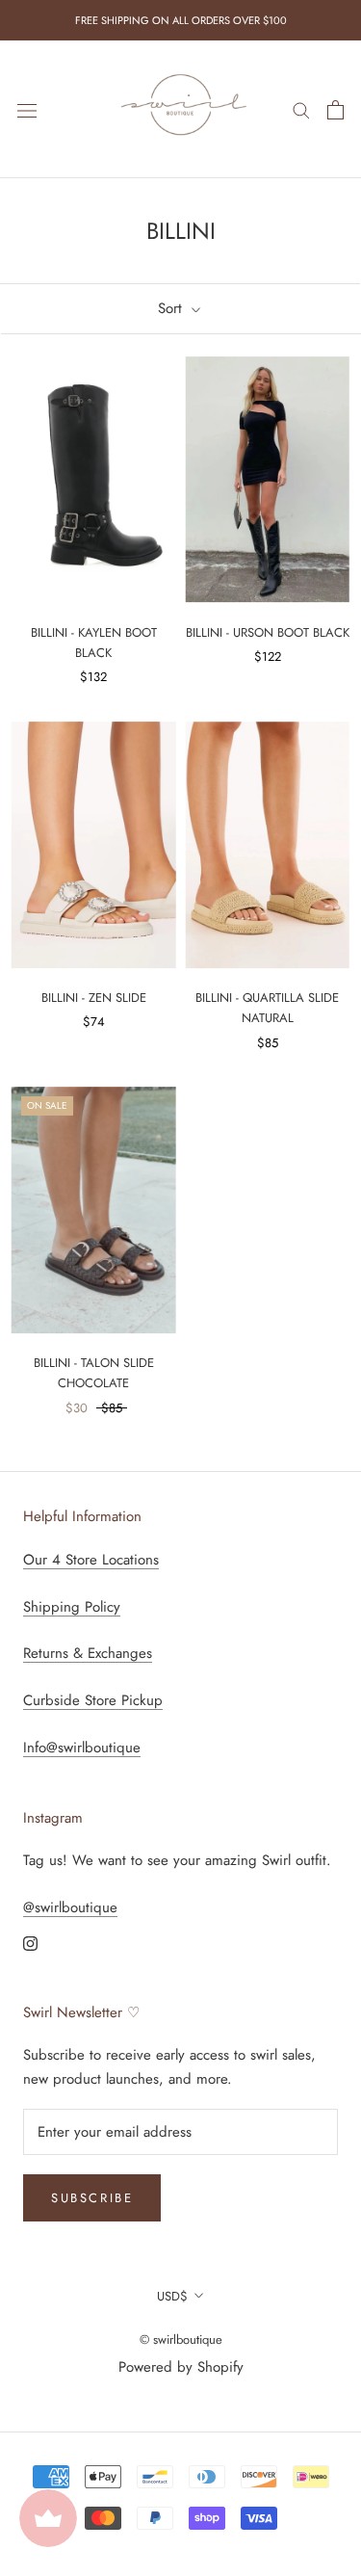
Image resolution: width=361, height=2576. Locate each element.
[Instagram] (30, 1943)
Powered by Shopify (181, 2367)
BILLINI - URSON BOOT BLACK (268, 632)
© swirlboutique (181, 2339)
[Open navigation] (27, 110)
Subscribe (92, 2198)
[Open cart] (335, 110)
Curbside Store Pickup (93, 1700)
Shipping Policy (72, 1607)
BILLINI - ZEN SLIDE (94, 998)
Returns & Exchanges (88, 1653)
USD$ (172, 2296)
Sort (172, 308)
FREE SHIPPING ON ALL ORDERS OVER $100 (181, 20)
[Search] (301, 109)
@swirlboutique (70, 1907)
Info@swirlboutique (82, 1748)
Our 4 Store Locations (91, 1560)
